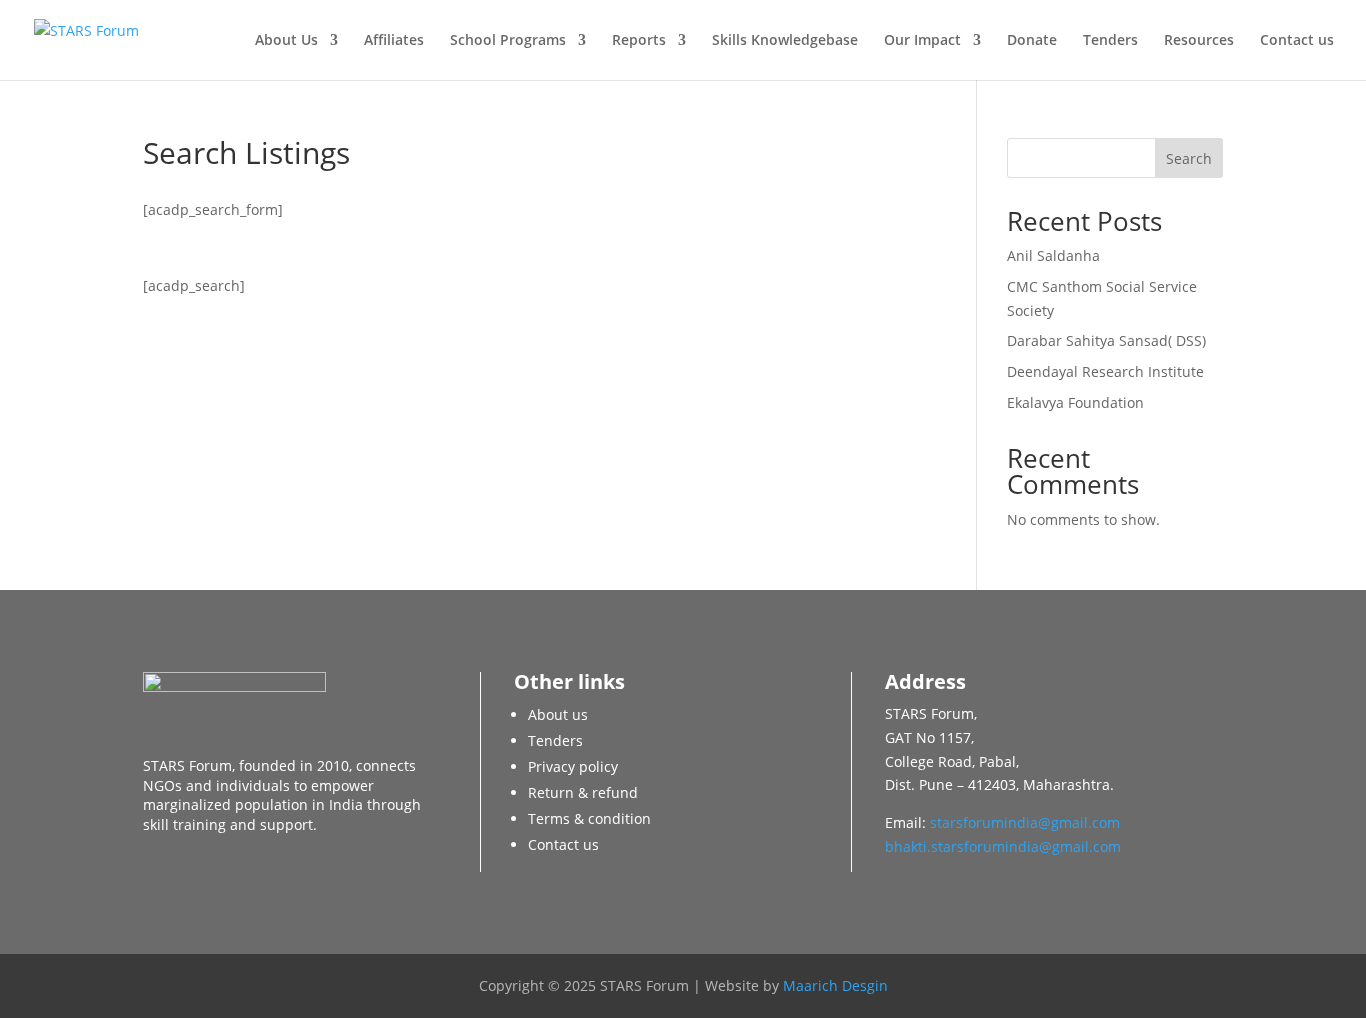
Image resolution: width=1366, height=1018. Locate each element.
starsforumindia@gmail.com (1025, 822)
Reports (639, 41)
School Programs (508, 41)
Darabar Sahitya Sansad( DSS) (1106, 340)
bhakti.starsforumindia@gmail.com (1003, 846)
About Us (286, 41)
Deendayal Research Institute (1105, 371)
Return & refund (583, 792)
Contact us (1297, 41)
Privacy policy (573, 766)
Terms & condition (589, 818)
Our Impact (922, 41)
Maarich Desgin (835, 985)
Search (1189, 158)
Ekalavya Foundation (1075, 402)
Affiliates (394, 41)
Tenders (1110, 41)
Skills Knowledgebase (785, 41)
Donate (1032, 41)
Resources (1199, 41)
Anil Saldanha (1053, 255)
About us (558, 714)
